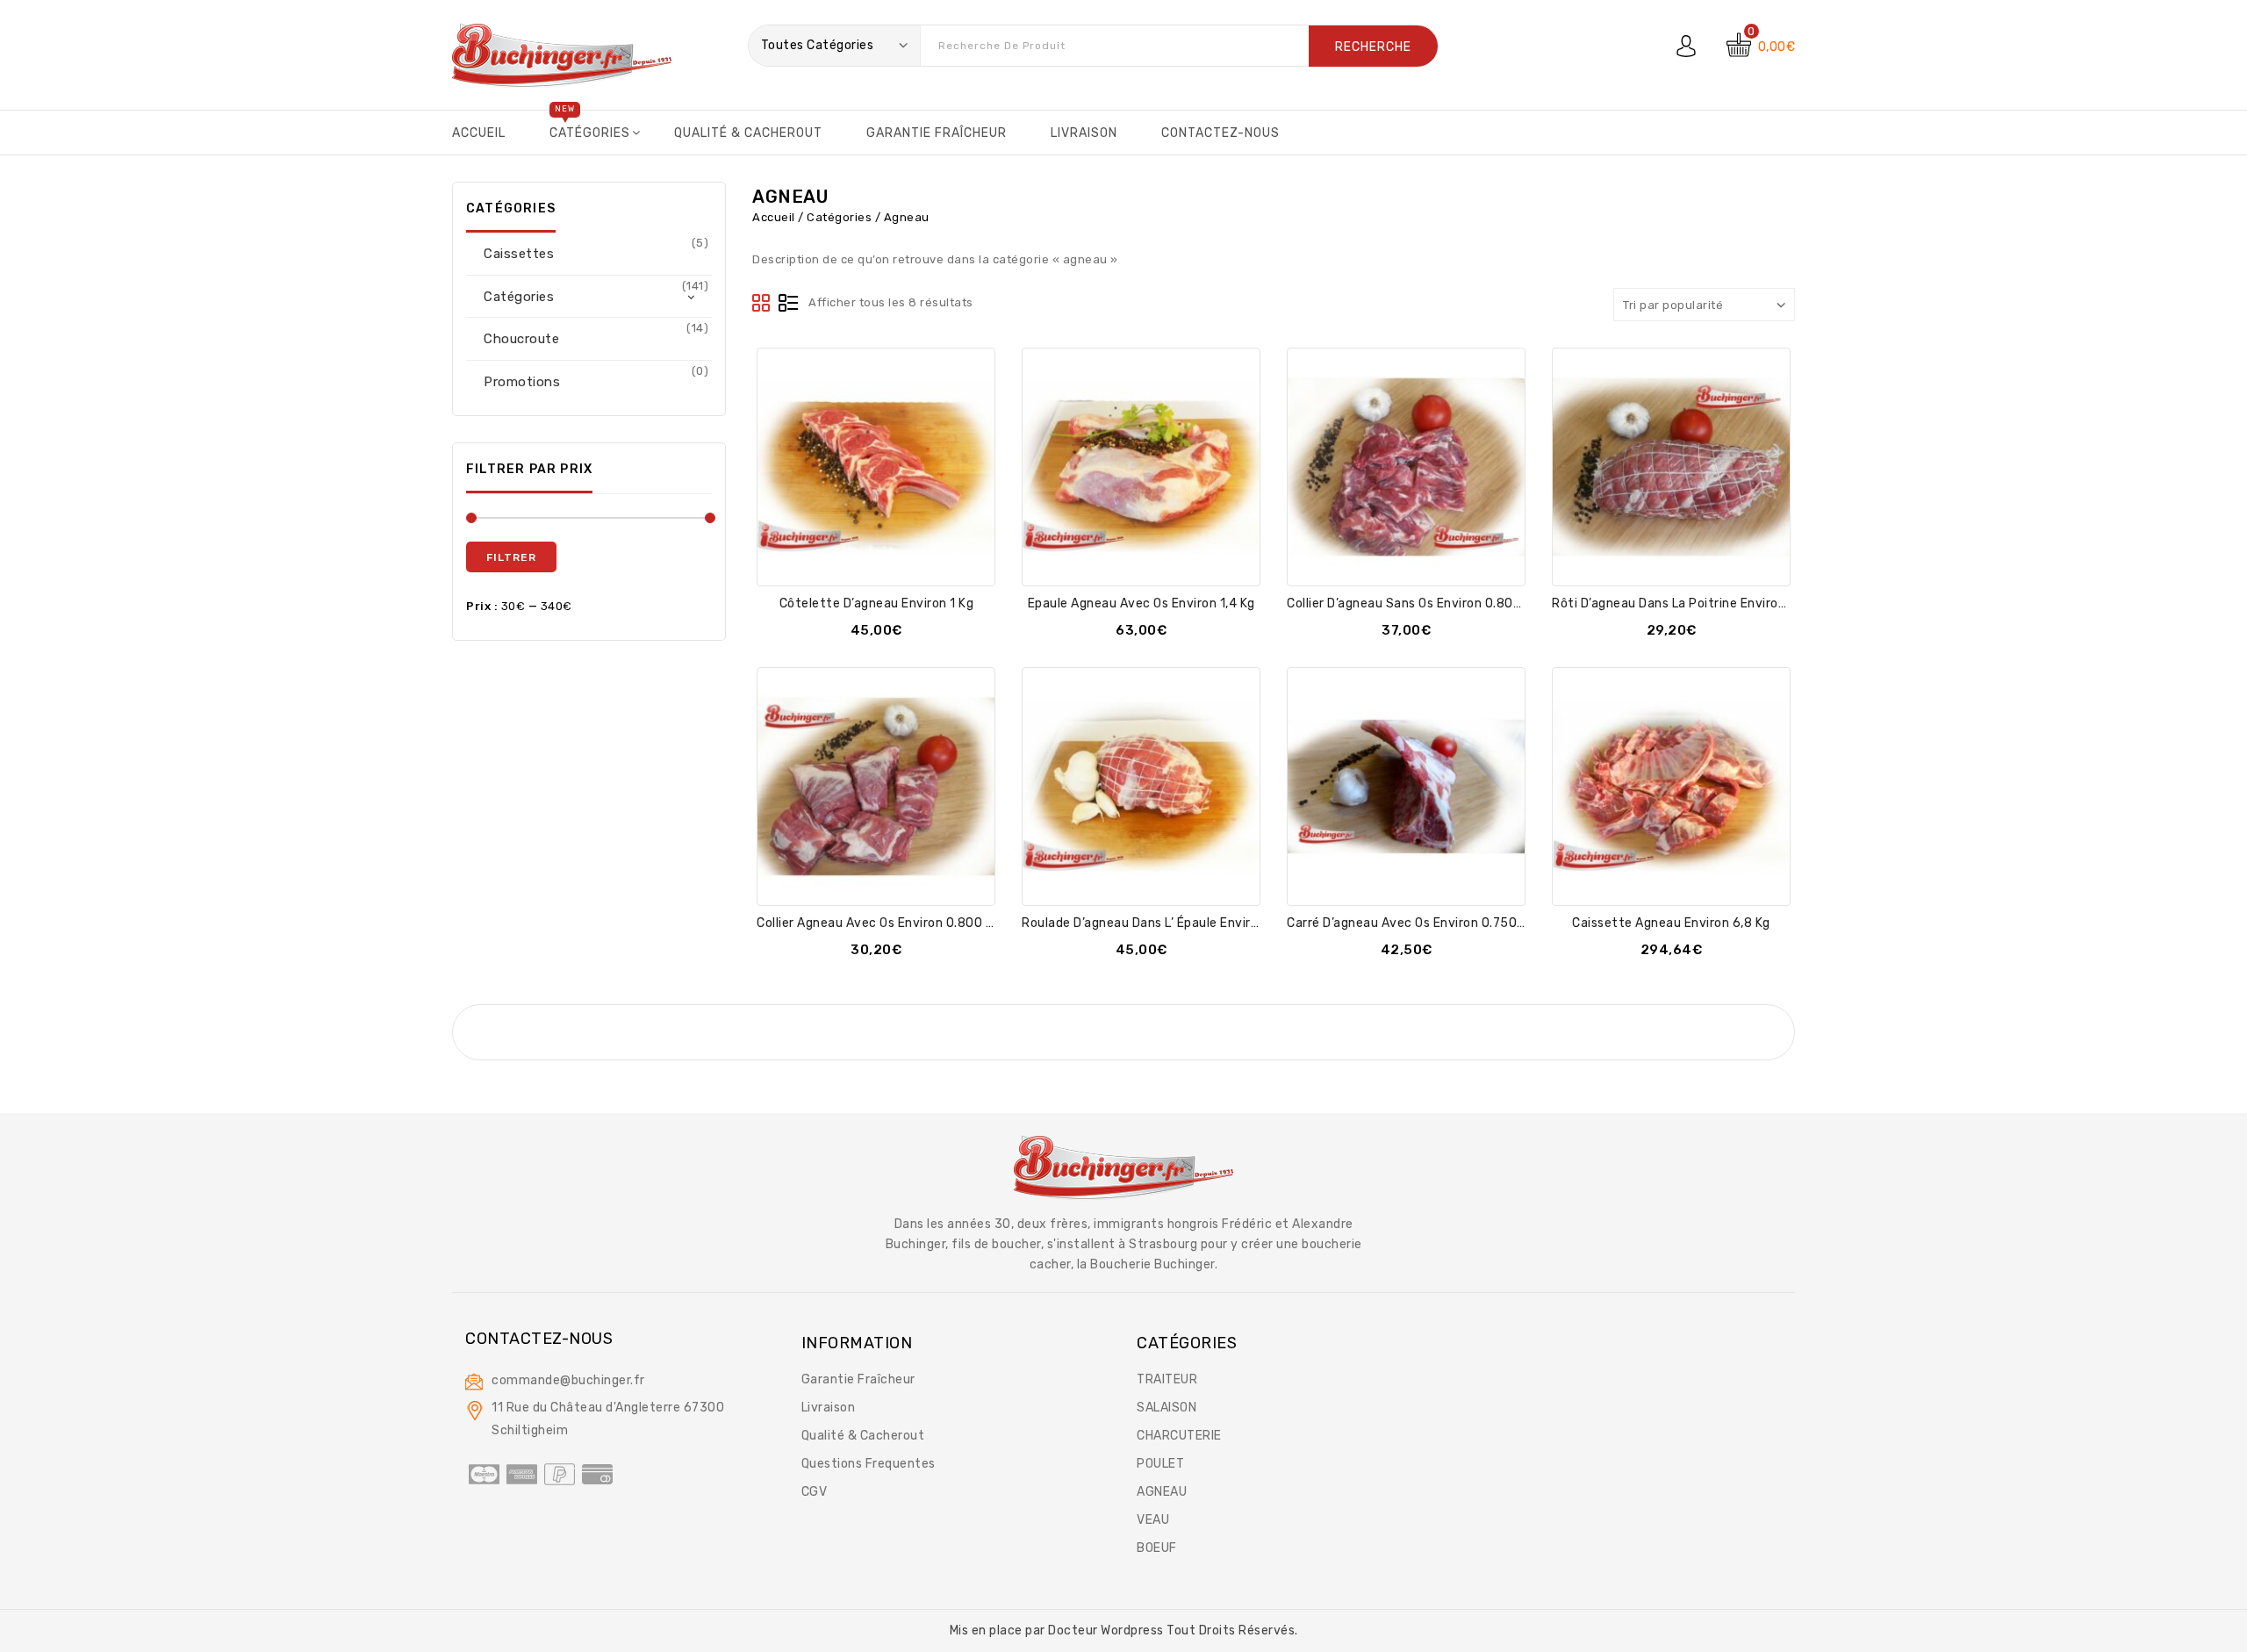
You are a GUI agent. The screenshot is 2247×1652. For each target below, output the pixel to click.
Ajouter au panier (857, 561)
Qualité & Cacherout (863, 1436)
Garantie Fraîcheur (858, 1379)
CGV (815, 1492)
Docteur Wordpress (1107, 1630)
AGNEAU (1162, 1492)
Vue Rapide (895, 561)
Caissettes (519, 254)
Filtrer (511, 557)
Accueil (774, 217)
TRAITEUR (1167, 1379)
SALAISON (1167, 1408)
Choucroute (521, 339)
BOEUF (1157, 1548)
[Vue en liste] (788, 304)
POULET (1160, 1464)
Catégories (839, 217)
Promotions (522, 382)
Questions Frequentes (869, 1464)
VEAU (1153, 1520)
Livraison (829, 1408)
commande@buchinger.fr (568, 1380)
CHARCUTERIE (1179, 1436)
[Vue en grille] (762, 304)
